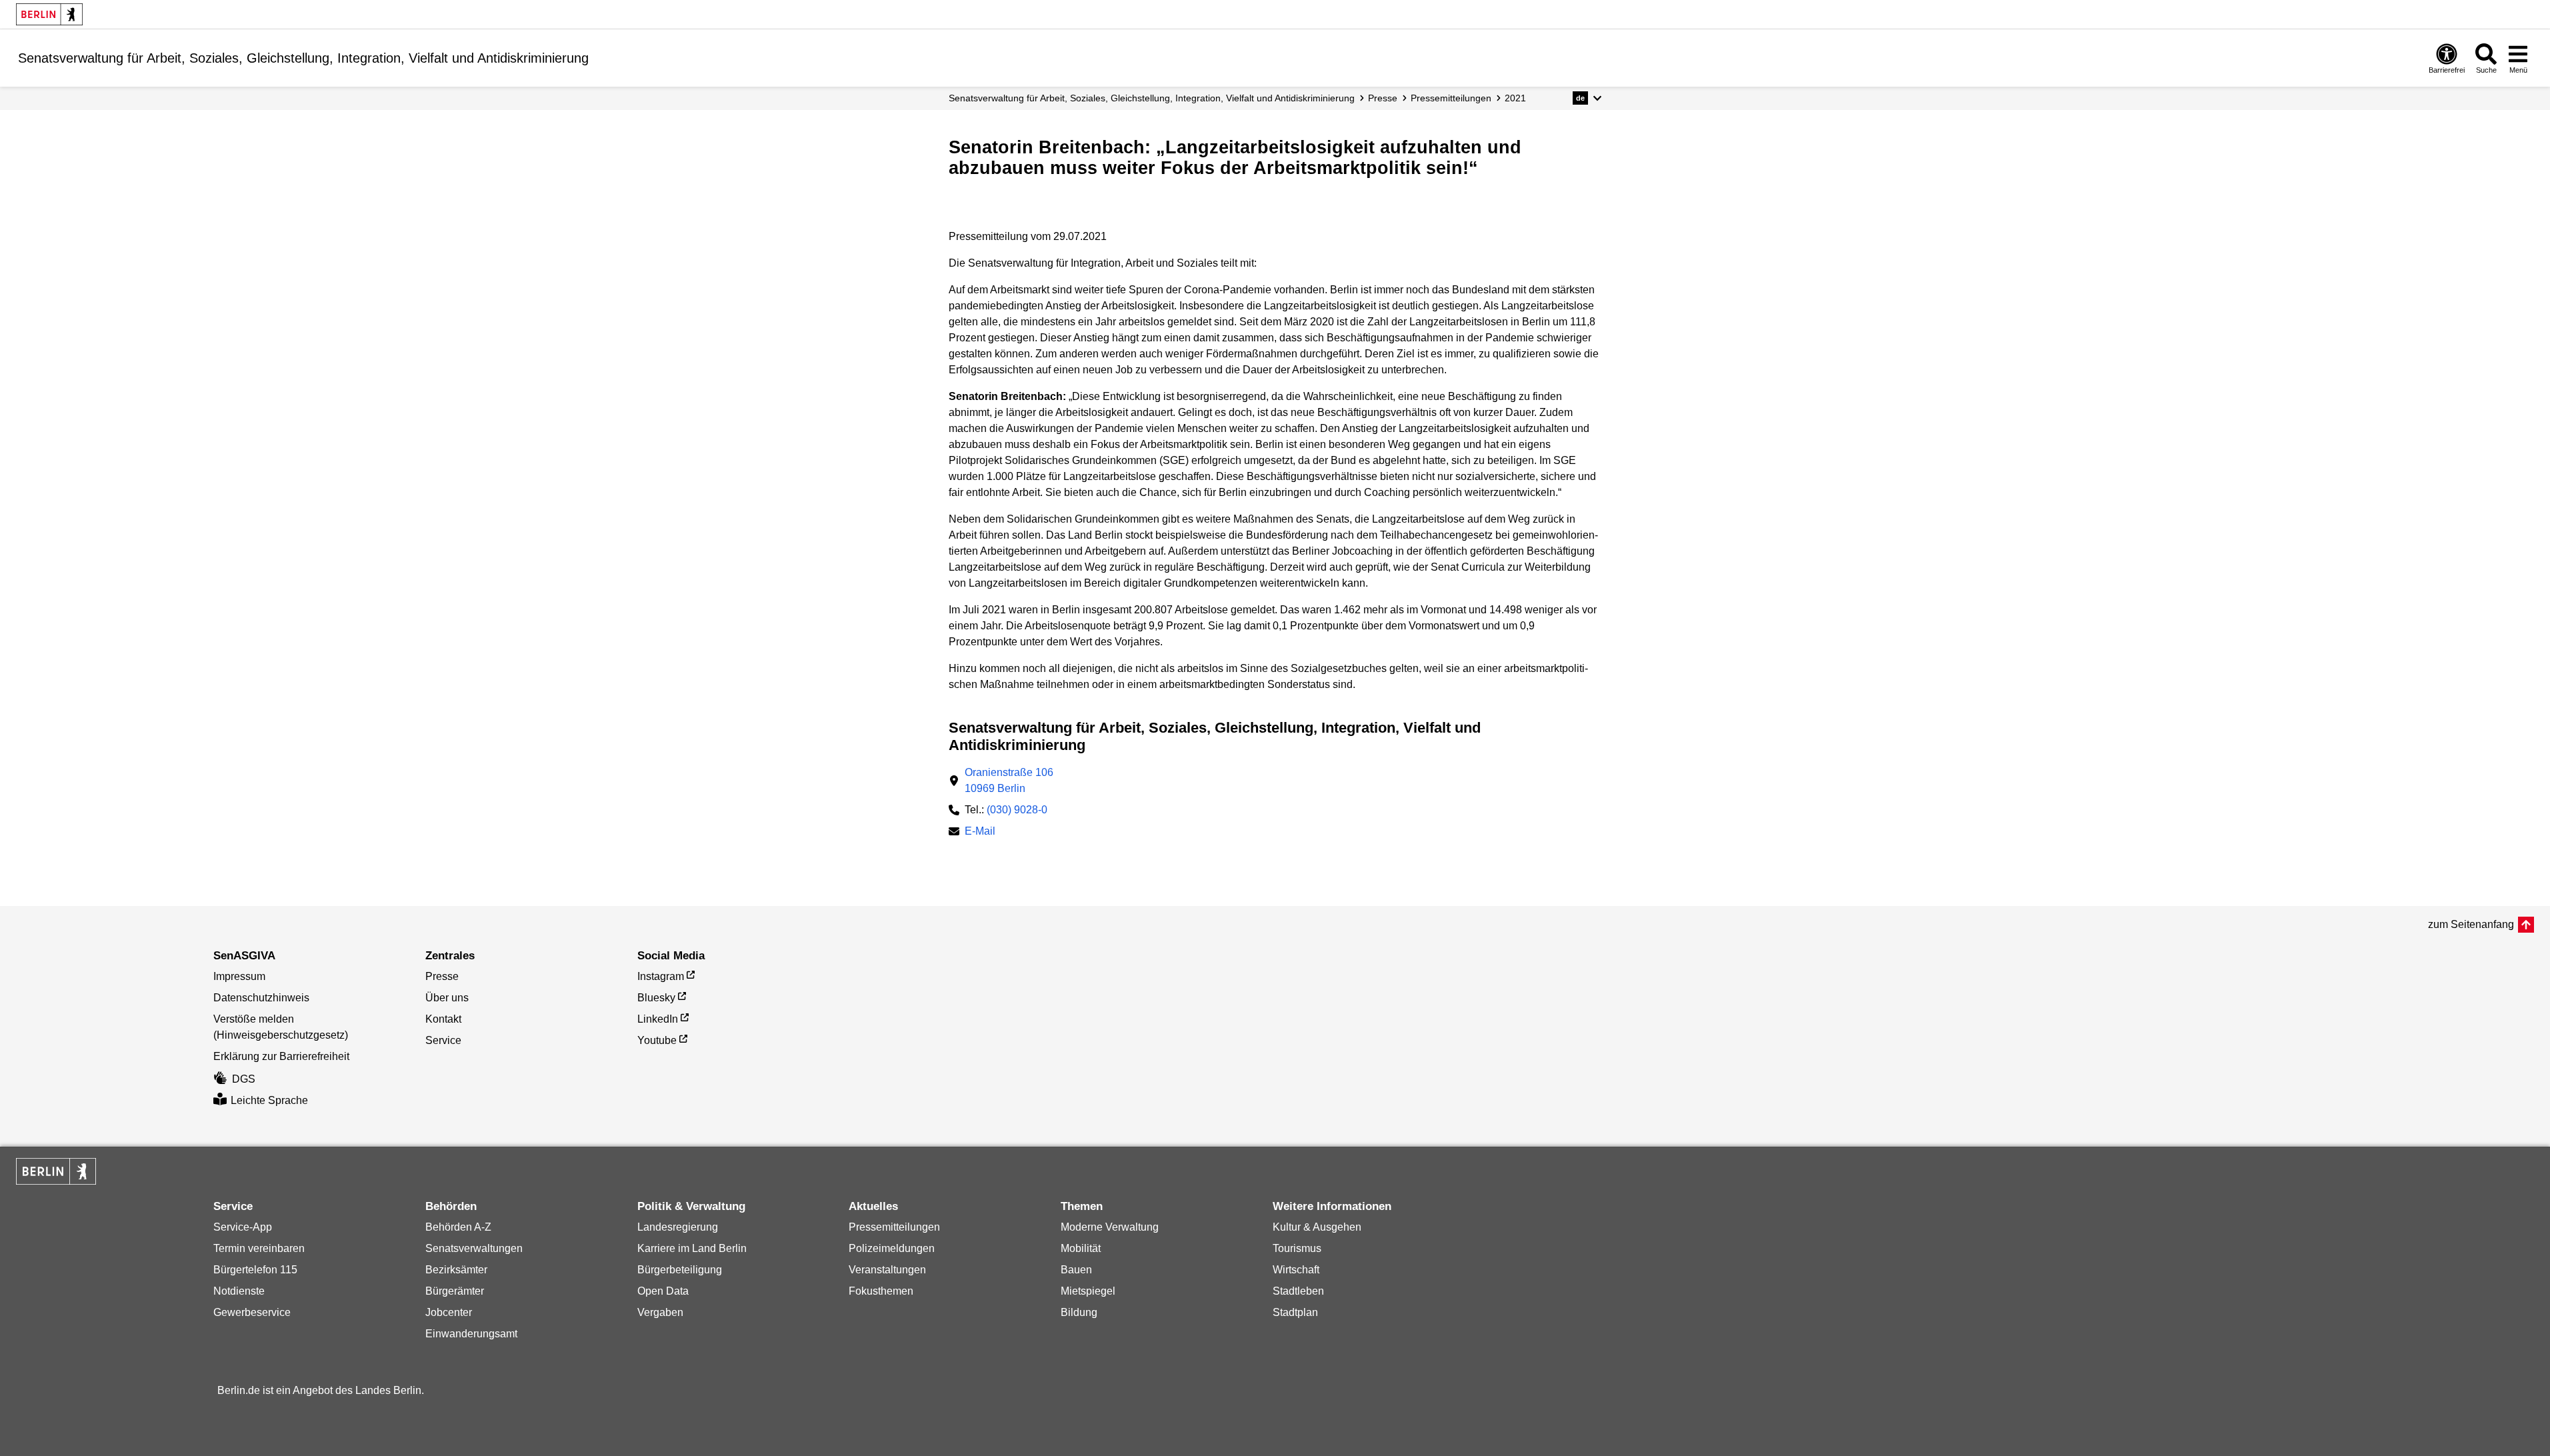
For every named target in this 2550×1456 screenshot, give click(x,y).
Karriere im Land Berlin (692, 1248)
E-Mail (980, 832)
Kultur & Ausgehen (1317, 1227)
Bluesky (656, 998)
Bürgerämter (455, 1291)
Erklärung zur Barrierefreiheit (281, 1056)
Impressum (239, 976)
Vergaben (660, 1312)
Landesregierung (678, 1227)
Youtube (657, 1040)
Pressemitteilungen (894, 1227)
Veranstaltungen (887, 1270)
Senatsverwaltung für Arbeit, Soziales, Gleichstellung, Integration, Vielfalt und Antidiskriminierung (1152, 98)
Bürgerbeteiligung (680, 1270)
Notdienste (239, 1291)
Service (443, 1040)
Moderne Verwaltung (1110, 1227)
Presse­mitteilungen (1451, 98)
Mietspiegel (1088, 1291)
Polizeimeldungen (892, 1248)
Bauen (1076, 1270)
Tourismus (1297, 1248)
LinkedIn (658, 1019)
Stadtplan (1295, 1312)
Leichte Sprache (269, 1100)
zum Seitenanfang (2471, 924)
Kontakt (443, 1019)
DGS (244, 1079)
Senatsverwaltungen (474, 1248)
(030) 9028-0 (1017, 810)
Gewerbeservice (252, 1312)
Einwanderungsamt (471, 1334)
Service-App (243, 1227)
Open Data (663, 1291)
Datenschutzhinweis (261, 998)
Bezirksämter (456, 1270)
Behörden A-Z (458, 1227)
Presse (1383, 98)
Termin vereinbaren (259, 1248)
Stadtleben (1298, 1291)
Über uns (447, 998)
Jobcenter (449, 1312)
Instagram (661, 976)
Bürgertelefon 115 (255, 1270)
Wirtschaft (1296, 1270)
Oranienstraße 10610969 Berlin (1009, 780)
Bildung (1079, 1312)
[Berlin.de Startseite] (49, 14)
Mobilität (1081, 1248)
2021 (1515, 98)
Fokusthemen (881, 1291)
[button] (1587, 98)
